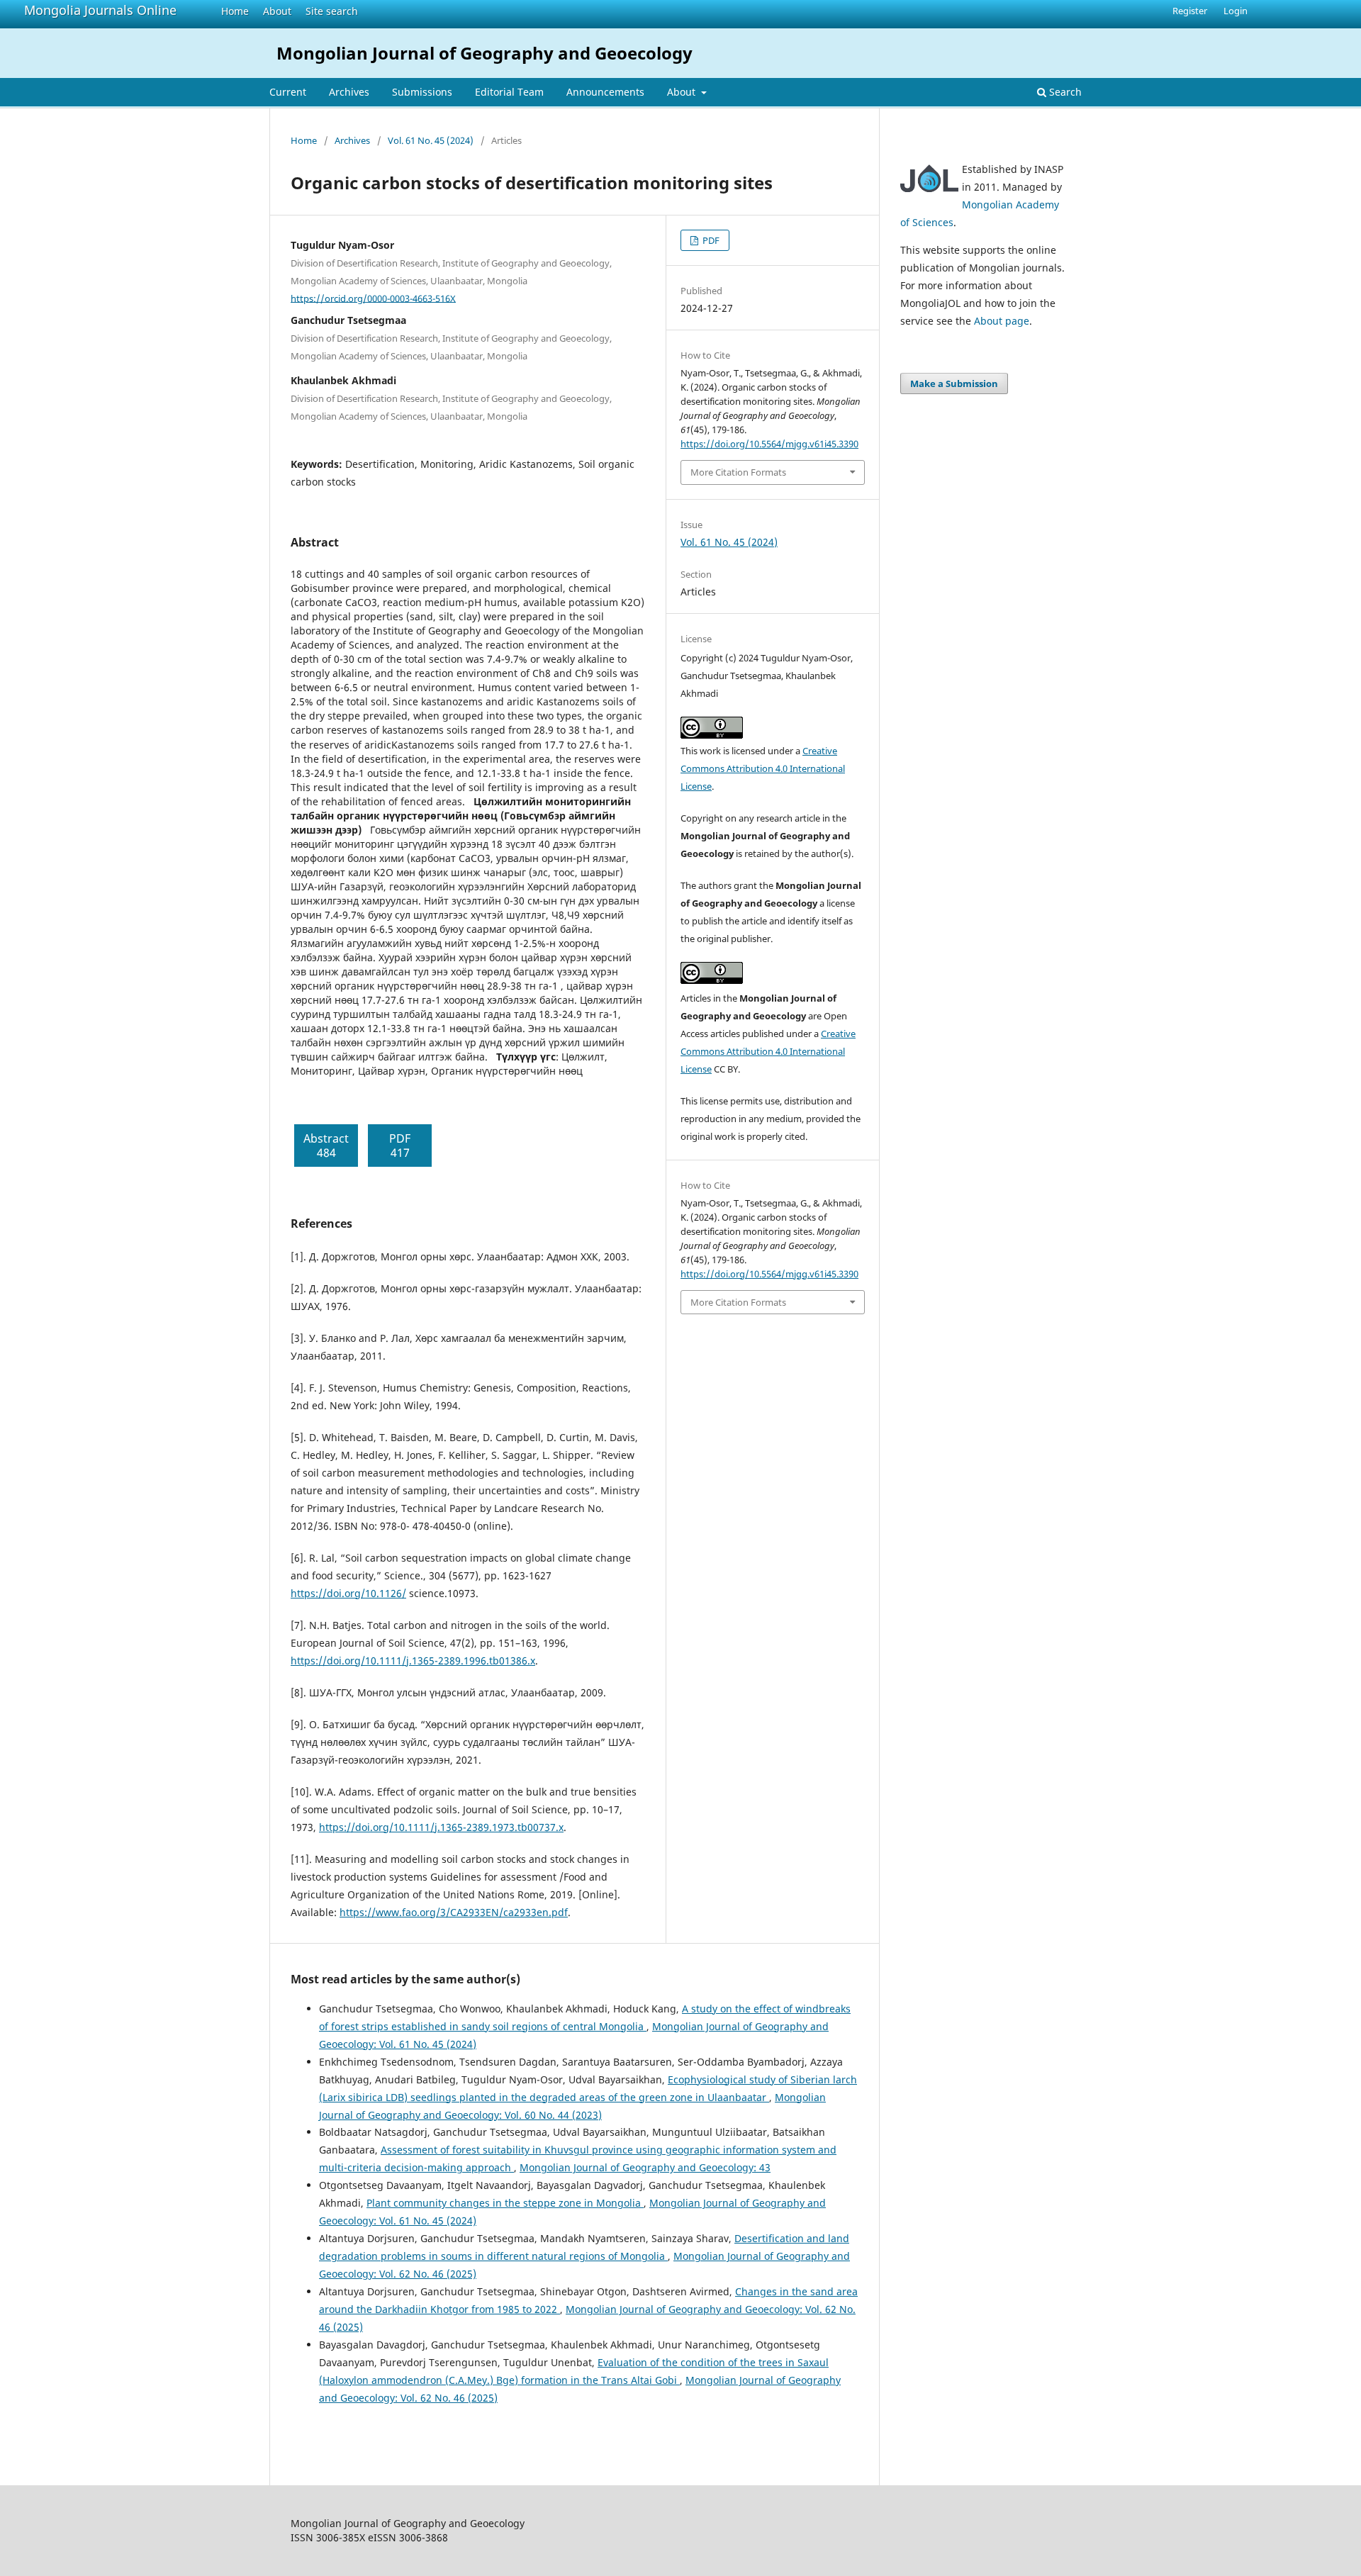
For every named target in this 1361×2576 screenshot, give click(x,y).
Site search (332, 11)
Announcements (605, 92)
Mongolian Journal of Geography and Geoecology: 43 (645, 2167)
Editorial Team (509, 92)
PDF (710, 240)
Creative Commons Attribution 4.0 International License (763, 768)
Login (1236, 11)
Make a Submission (954, 383)
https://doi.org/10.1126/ (348, 1593)
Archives (349, 92)
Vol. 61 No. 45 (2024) (431, 140)
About (277, 11)
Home (235, 11)
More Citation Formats (738, 472)
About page (1002, 321)
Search (1064, 92)
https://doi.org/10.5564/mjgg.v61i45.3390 (769, 444)
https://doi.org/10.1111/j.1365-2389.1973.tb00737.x (441, 1827)
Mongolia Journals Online (100, 10)
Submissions (422, 92)
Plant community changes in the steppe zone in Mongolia (505, 2203)
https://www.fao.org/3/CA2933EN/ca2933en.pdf (454, 1912)
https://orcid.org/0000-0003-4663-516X (373, 298)
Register (1190, 11)
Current (288, 92)
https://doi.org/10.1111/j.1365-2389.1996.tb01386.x (413, 1661)
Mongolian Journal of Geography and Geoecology (485, 53)
